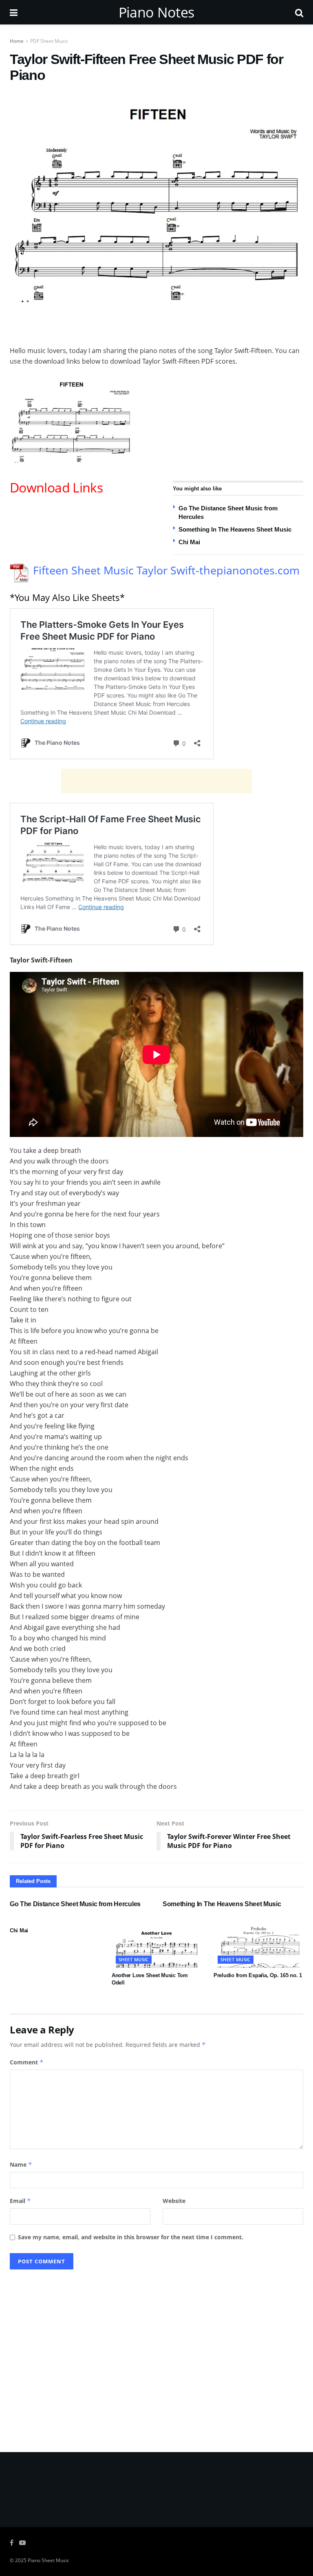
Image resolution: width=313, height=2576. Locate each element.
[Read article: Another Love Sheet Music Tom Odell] (156, 1945)
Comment (27, 2062)
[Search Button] (299, 12)
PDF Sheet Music (49, 41)
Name (21, 2164)
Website (174, 2201)
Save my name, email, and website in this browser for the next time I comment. (131, 2237)
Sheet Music (134, 1959)
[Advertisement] (156, 322)
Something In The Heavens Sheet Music (235, 529)
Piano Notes (156, 12)
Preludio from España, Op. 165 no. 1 (258, 1975)
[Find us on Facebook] (12, 2543)
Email (20, 2201)
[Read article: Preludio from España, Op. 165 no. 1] (258, 1945)
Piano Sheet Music (48, 2560)
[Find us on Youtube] (22, 2543)
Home (17, 41)
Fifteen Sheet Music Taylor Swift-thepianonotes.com (166, 570)
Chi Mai (189, 542)
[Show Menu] (14, 12)
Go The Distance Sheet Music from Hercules (75, 1904)
